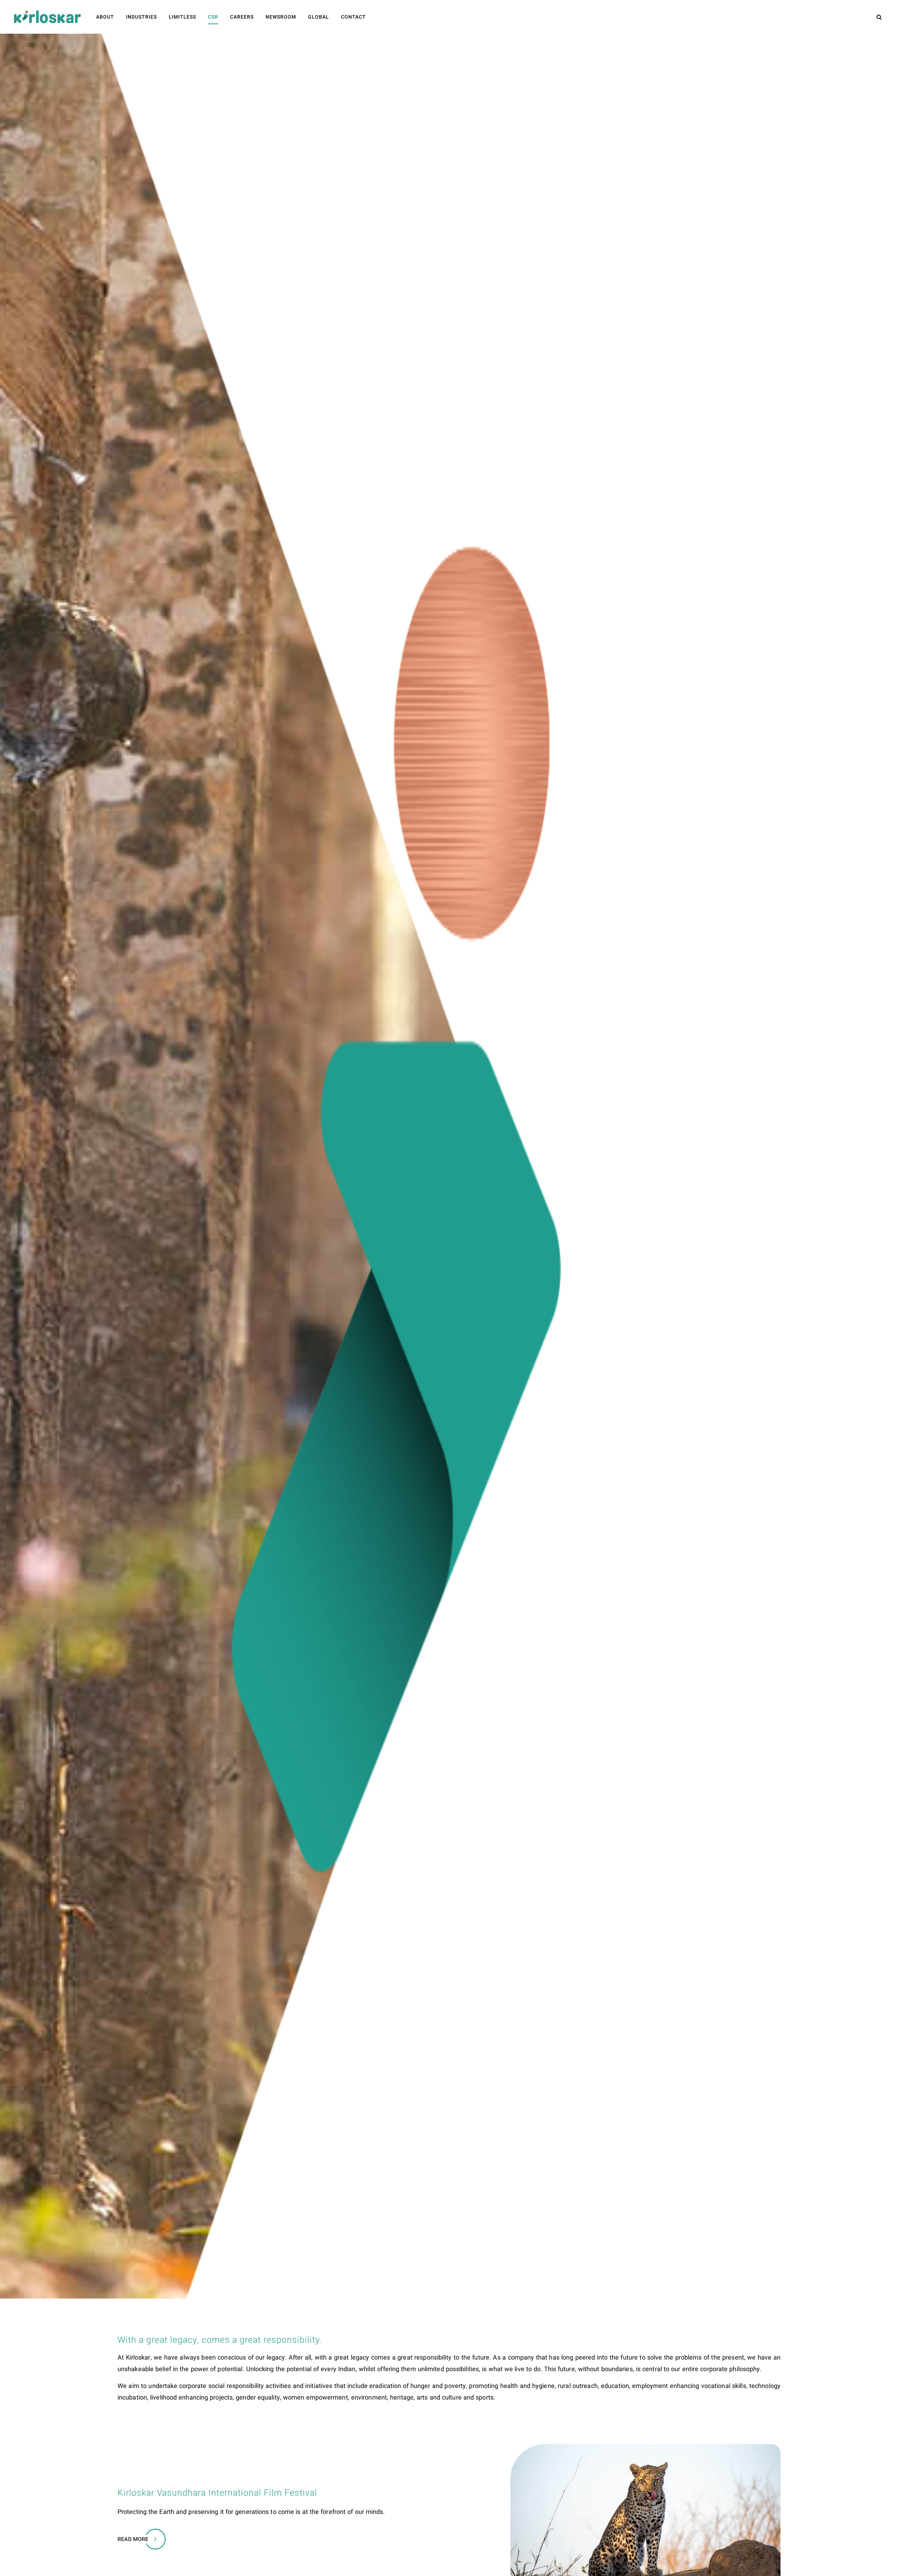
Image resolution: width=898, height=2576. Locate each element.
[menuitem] (105, 17)
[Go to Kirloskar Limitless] (47, 17)
